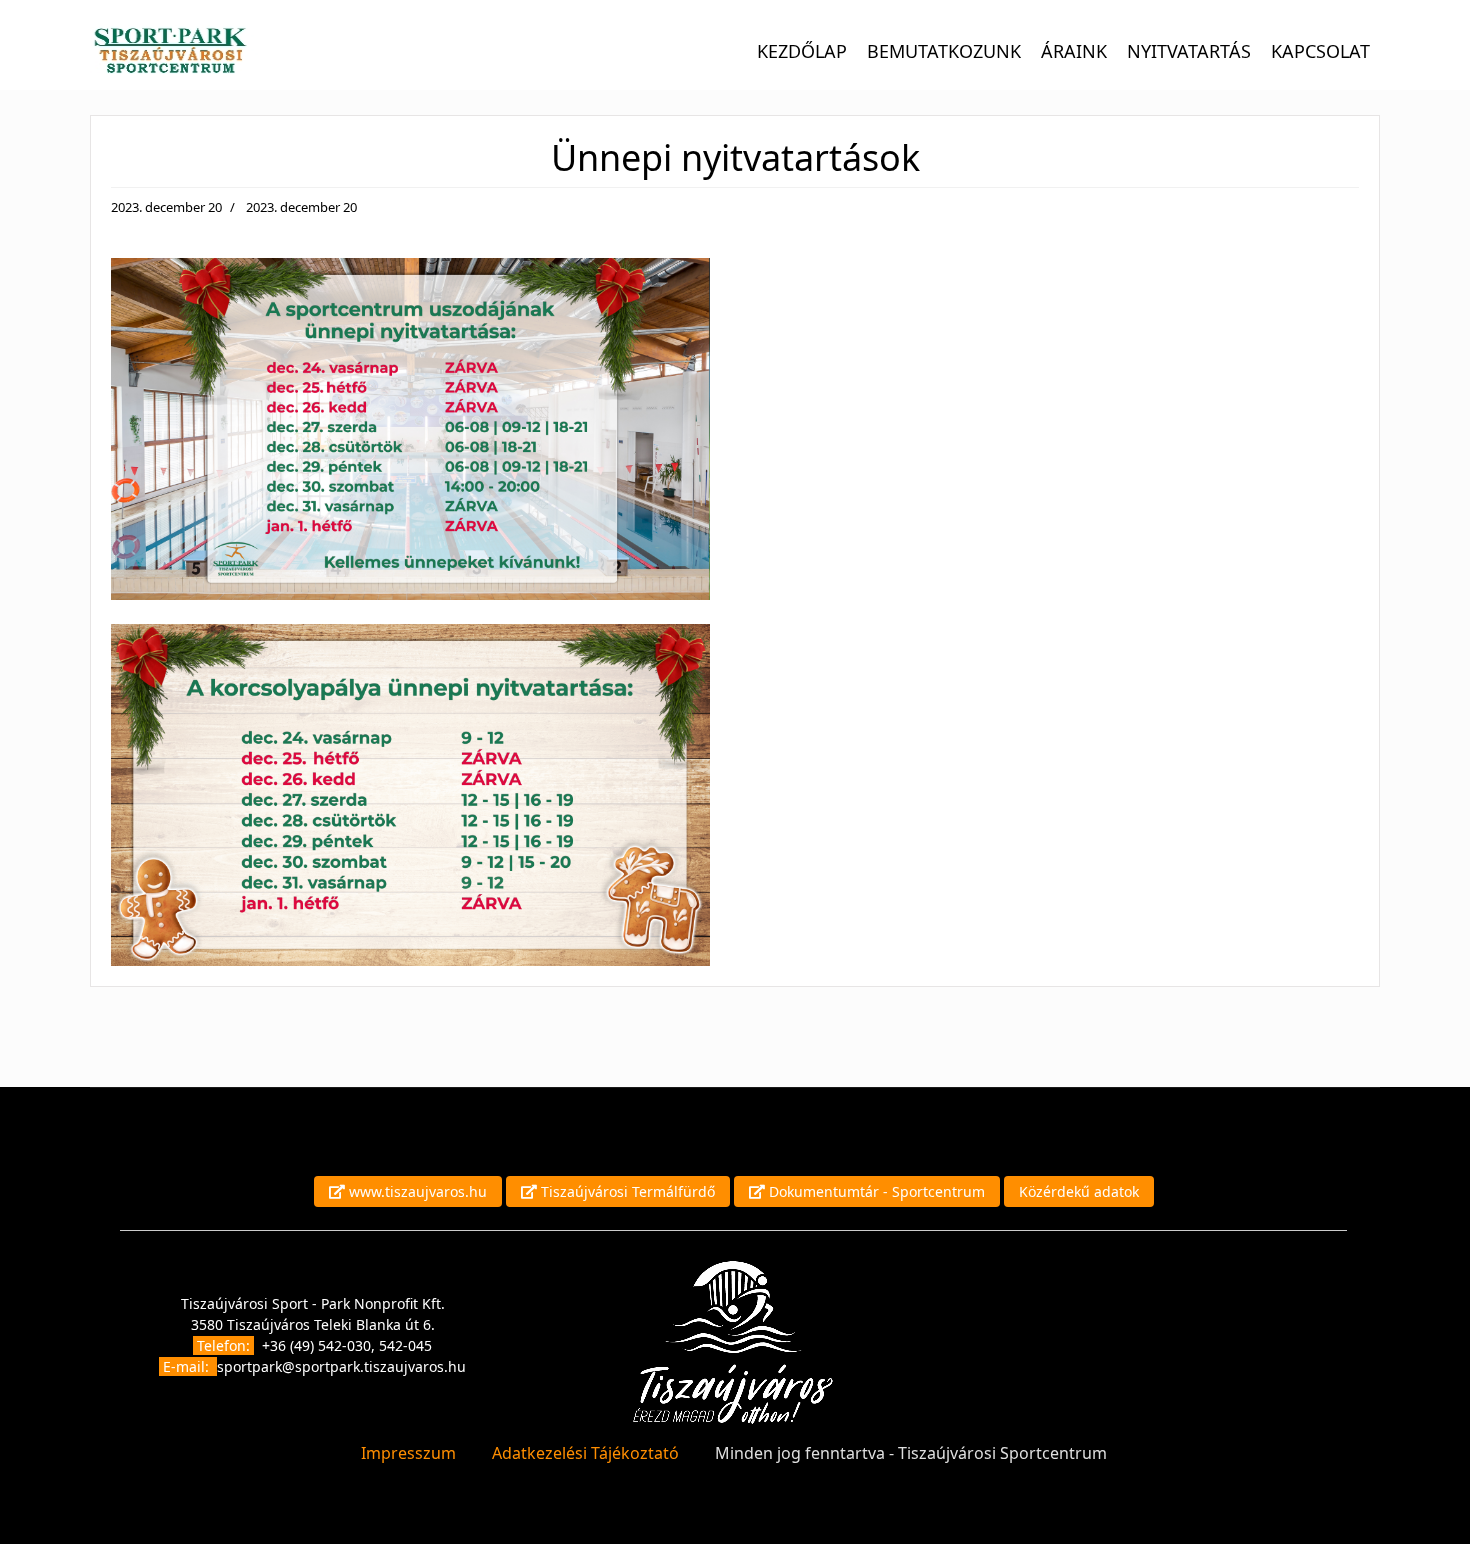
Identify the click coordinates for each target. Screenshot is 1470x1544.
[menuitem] (802, 50)
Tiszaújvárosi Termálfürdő (626, 1191)
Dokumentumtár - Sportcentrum (875, 1191)
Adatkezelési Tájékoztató (585, 1453)
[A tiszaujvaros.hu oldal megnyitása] (733, 1341)
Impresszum (408, 1453)
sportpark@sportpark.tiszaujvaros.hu (341, 1366)
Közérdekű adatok (1079, 1191)
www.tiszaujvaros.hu (416, 1191)
